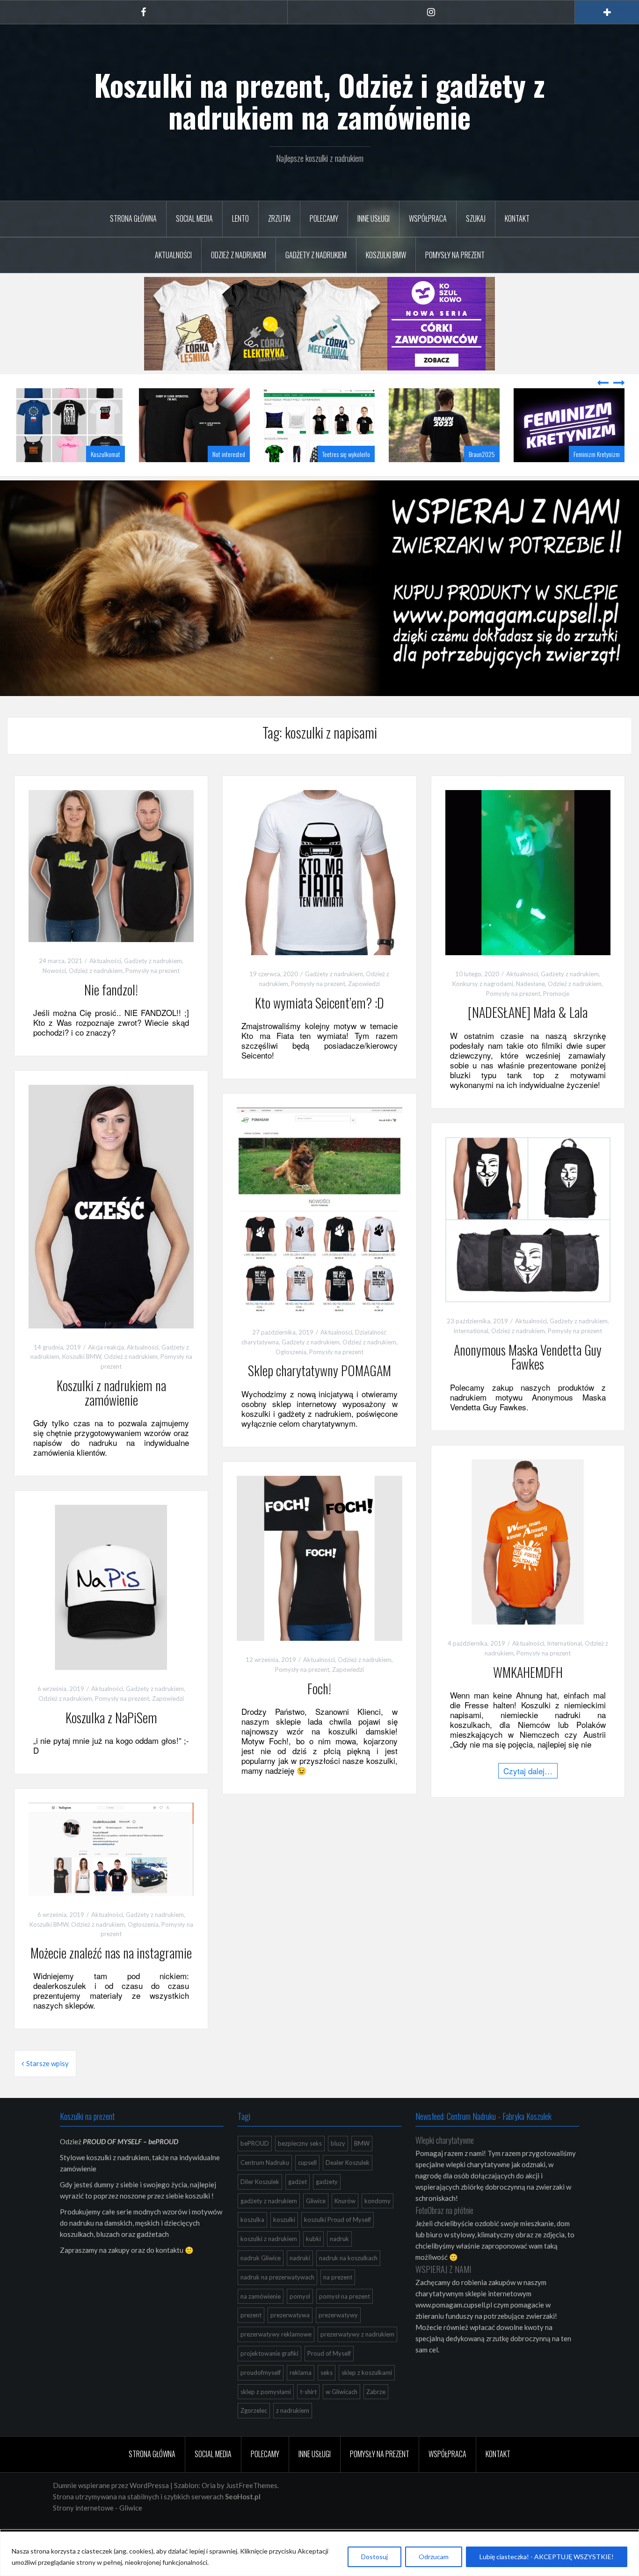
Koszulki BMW (386, 255)
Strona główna (133, 218)
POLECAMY (324, 218)
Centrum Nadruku (265, 2186)
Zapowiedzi (364, 1007)
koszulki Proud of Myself (338, 2243)
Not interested (104, 477)
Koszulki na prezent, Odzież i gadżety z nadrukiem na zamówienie (319, 101)
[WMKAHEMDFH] (528, 1564)
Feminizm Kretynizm (472, 477)
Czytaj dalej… (528, 1794)
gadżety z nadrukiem (269, 2224)
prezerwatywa (290, 2338)
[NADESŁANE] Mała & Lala (528, 1035)
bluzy (338, 2167)
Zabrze (376, 2415)
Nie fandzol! (111, 1013)
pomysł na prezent (345, 2320)
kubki (313, 2262)
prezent (251, 2338)
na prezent (338, 2300)
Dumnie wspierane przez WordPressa (111, 2509)
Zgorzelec (254, 2434)
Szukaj (476, 218)
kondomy (378, 2224)
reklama (301, 2396)
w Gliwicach (341, 2415)
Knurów (345, 2224)
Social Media (194, 218)
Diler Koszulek (260, 2205)
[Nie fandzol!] (111, 888)
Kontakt (517, 218)
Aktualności (173, 255)
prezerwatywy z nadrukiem (357, 2358)
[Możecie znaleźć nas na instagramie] (111, 1872)
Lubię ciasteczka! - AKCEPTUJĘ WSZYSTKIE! (547, 2557)
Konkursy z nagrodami (483, 1007)
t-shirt (308, 2415)
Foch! (319, 1712)
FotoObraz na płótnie (444, 2234)
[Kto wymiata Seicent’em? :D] (319, 895)
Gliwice (316, 2224)
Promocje (556, 1017)
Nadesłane (530, 1007)
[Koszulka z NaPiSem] (111, 1610)
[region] (319, 2554)
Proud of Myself (329, 2377)
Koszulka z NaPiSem (111, 1741)
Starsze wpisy (47, 2087)
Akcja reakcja (106, 1371)
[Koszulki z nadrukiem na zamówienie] (111, 1229)
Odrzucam (434, 2557)
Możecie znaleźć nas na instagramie (111, 1976)
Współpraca (428, 218)
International (471, 1354)
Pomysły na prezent (455, 255)
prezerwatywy (338, 2338)
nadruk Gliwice (261, 2281)
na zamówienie (261, 2320)
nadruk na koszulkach (348, 2281)
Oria (209, 2509)
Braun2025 (357, 477)
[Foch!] (319, 1581)
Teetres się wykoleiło (221, 477)
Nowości (54, 994)
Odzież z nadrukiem (239, 255)
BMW (362, 2167)
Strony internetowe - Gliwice (98, 2531)
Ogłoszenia (291, 1375)
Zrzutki (279, 218)
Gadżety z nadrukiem (316, 255)
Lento (240, 218)
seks (327, 2396)
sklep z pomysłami (266, 2415)
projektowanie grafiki (269, 2377)
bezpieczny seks (300, 2167)
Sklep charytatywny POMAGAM (319, 1394)
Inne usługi (374, 218)
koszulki (284, 2243)
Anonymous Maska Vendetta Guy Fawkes (528, 1380)
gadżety (327, 2205)
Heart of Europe (602, 477)
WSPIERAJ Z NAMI (443, 2293)
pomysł (300, 2320)
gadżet (298, 2205)
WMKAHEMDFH (528, 1695)
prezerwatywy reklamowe (276, 2358)
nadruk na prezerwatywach (277, 2300)
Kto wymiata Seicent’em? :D (319, 1026)
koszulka (252, 2243)
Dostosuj (374, 2557)
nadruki (300, 2281)
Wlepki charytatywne (445, 2163)
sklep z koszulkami (367, 2396)
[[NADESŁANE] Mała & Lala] (528, 895)
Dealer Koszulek (348, 2186)
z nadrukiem (293, 2434)
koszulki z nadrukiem (269, 2262)
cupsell (307, 2186)
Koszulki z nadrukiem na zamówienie (111, 1416)
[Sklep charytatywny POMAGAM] (319, 1233)
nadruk (339, 2262)
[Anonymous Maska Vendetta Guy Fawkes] (528, 1242)
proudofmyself (261, 2396)
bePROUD (255, 2167)
